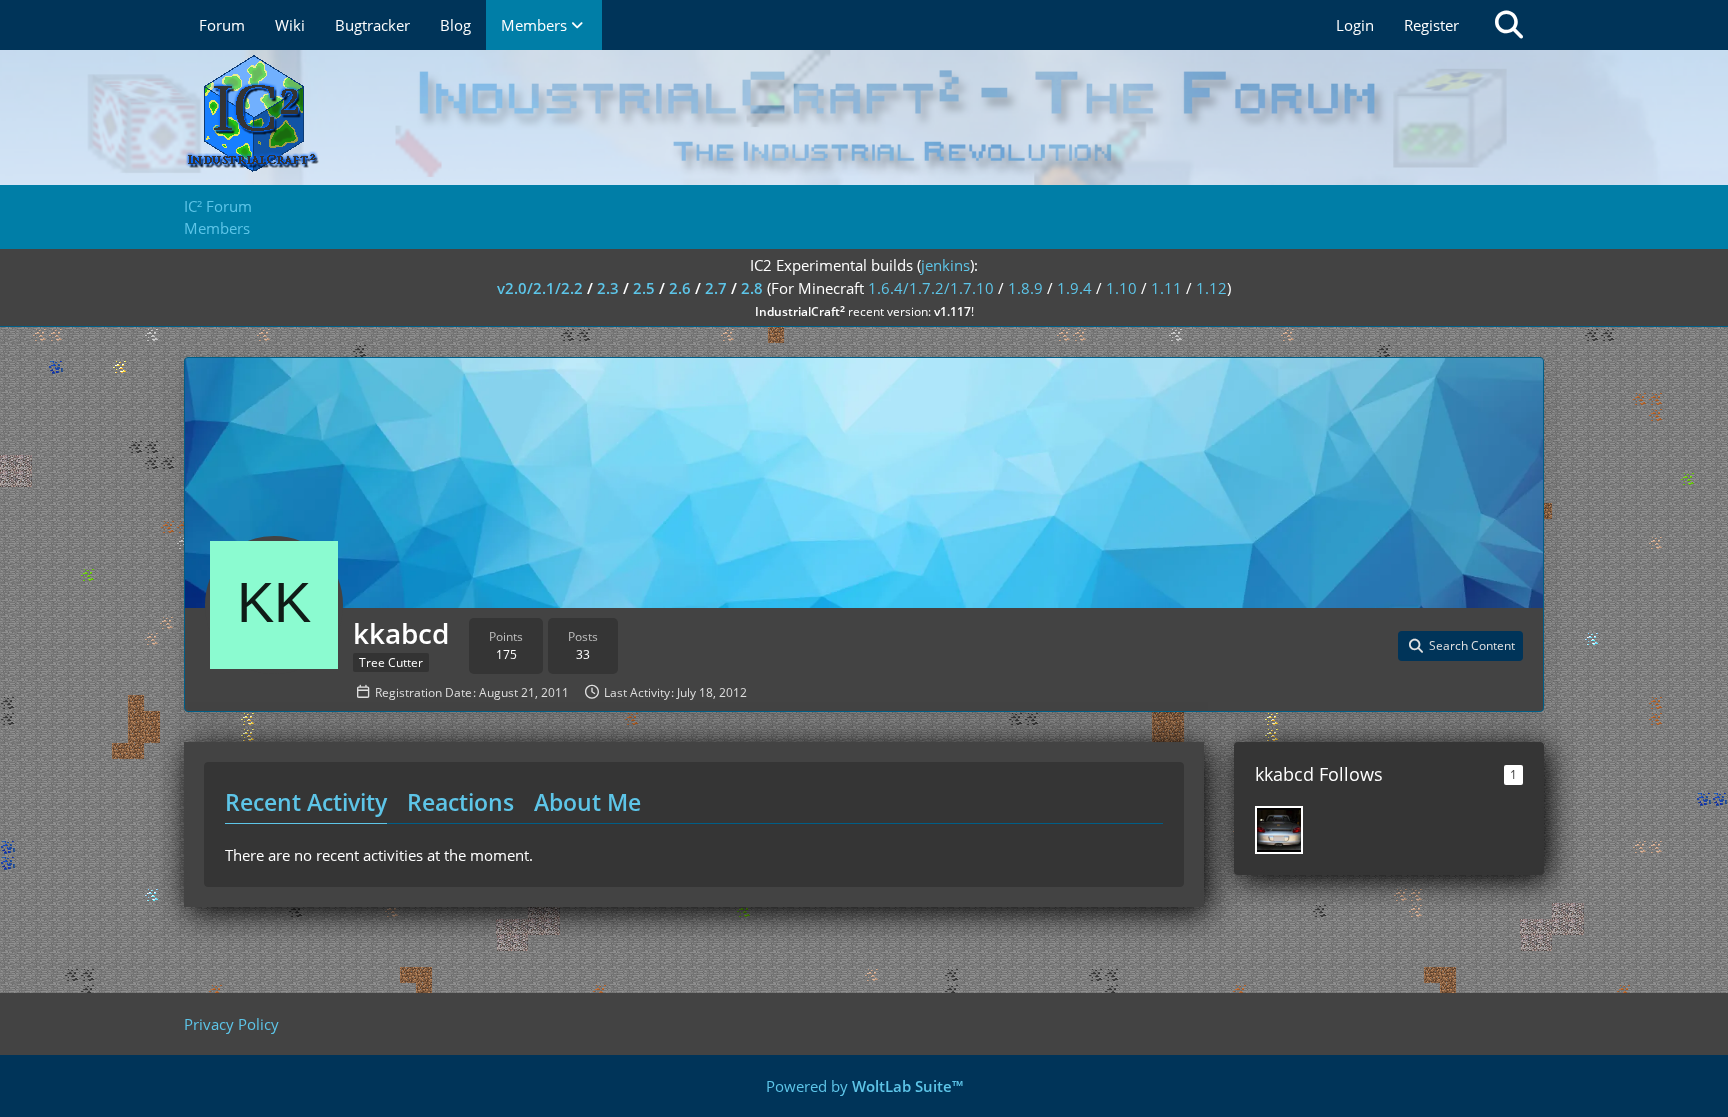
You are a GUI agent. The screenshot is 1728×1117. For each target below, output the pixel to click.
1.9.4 (1074, 288)
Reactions (460, 802)
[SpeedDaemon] (1279, 830)
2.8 (752, 288)
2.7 (716, 288)
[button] (1460, 646)
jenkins (945, 265)
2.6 (680, 288)
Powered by (864, 1086)
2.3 (608, 288)
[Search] (1509, 25)
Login (1355, 25)
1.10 (1121, 288)
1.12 (1211, 288)
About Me (587, 802)
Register (1431, 25)
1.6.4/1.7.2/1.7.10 (931, 288)
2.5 (644, 288)
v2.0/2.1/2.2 (540, 288)
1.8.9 (1025, 288)
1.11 (1166, 288)
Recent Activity (306, 802)
